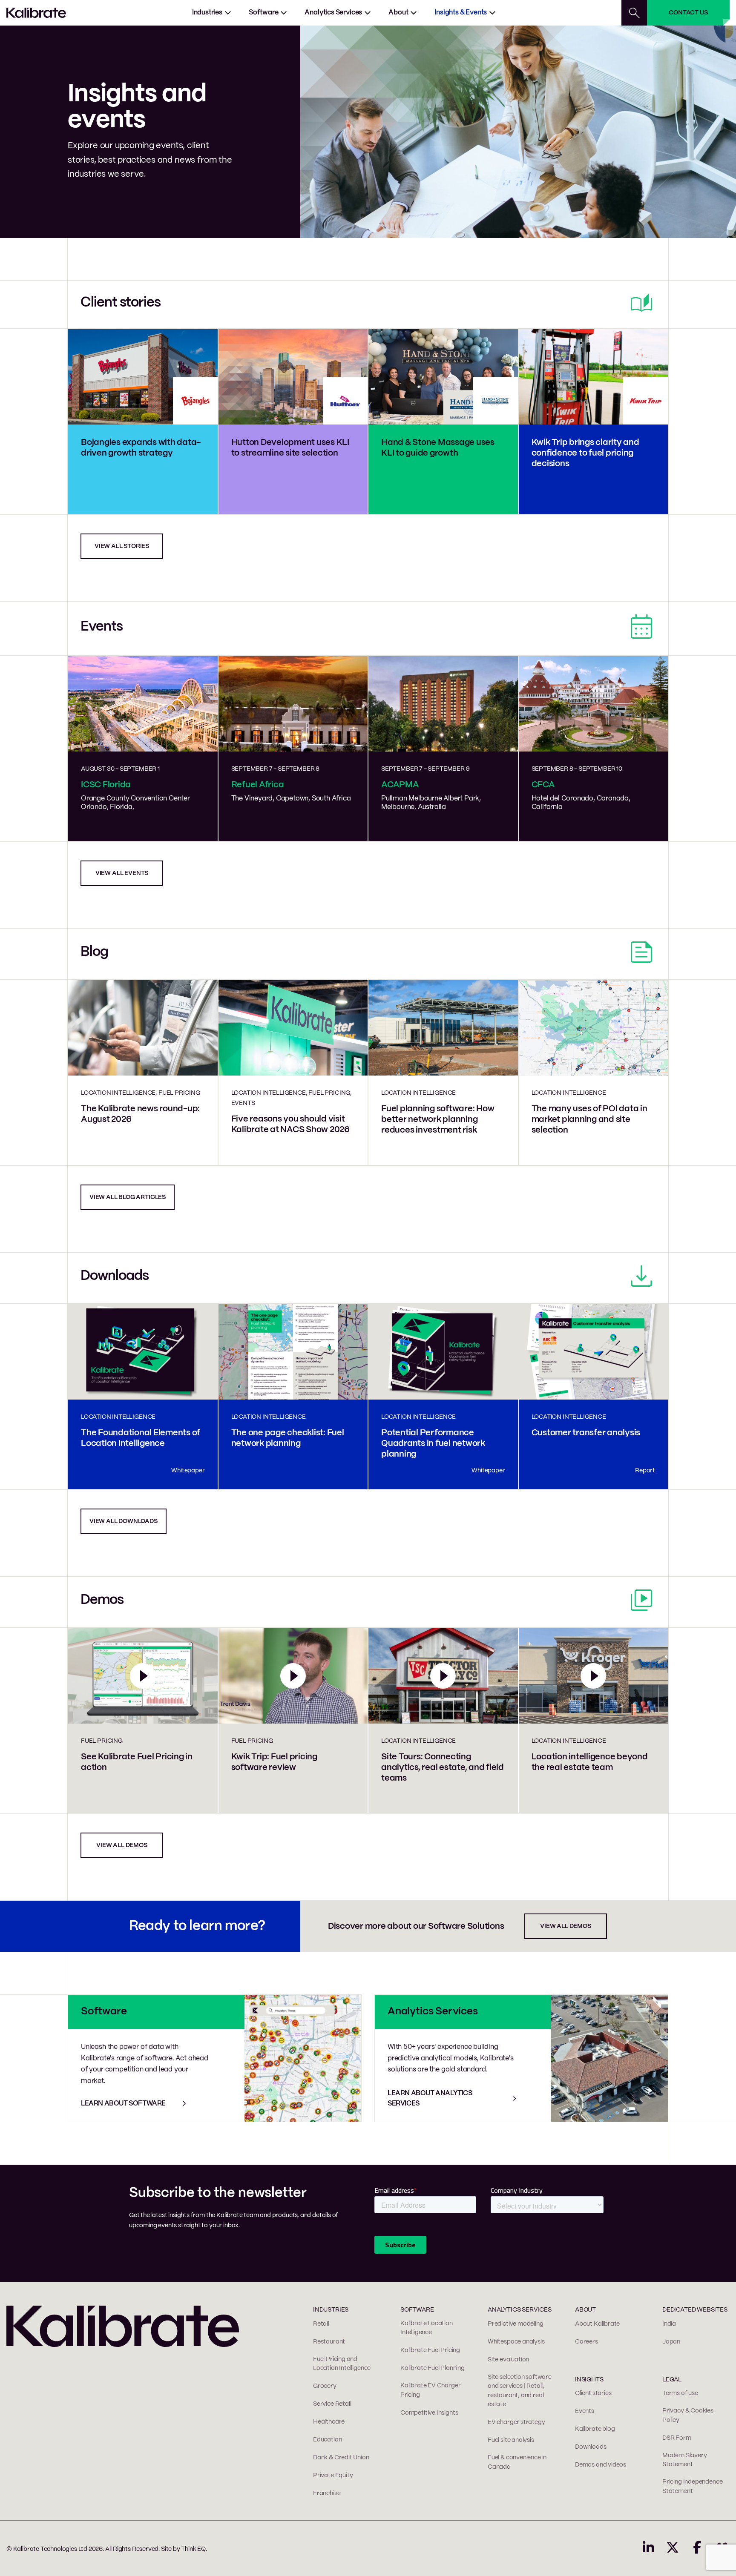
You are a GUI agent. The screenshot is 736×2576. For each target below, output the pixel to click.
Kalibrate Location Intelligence (427, 2328)
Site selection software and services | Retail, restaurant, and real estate (520, 2391)
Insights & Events (461, 13)
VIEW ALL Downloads (124, 1521)
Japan (671, 2342)
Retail (321, 2324)
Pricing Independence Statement (692, 2487)
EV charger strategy (516, 2422)
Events (585, 2411)
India (669, 2324)
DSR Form (677, 2438)
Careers (586, 2342)
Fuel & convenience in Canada (517, 2462)
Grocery (325, 2386)
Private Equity (333, 2476)
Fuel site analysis (511, 2440)
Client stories (593, 2393)
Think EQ (193, 2549)
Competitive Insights (429, 2413)
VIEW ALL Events (122, 873)
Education (327, 2440)
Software (264, 13)
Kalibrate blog (595, 2429)
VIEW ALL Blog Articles (128, 1197)
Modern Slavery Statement (684, 2460)
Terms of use (680, 2393)
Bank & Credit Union (341, 2458)
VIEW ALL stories (122, 546)
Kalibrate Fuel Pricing (430, 2350)
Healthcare (329, 2422)
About (398, 13)
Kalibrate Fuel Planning (433, 2368)
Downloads (591, 2447)
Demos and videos (601, 2465)
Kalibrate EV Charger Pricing (430, 2390)
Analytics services (333, 13)
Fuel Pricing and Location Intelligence (342, 2364)
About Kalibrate (597, 2324)
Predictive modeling (516, 2324)
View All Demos (565, 1926)
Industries (207, 13)
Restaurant (329, 2342)
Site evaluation (508, 2360)
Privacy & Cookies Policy (688, 2415)
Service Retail (332, 2404)
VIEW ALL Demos (122, 1845)
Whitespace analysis (516, 2342)
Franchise (327, 2493)
